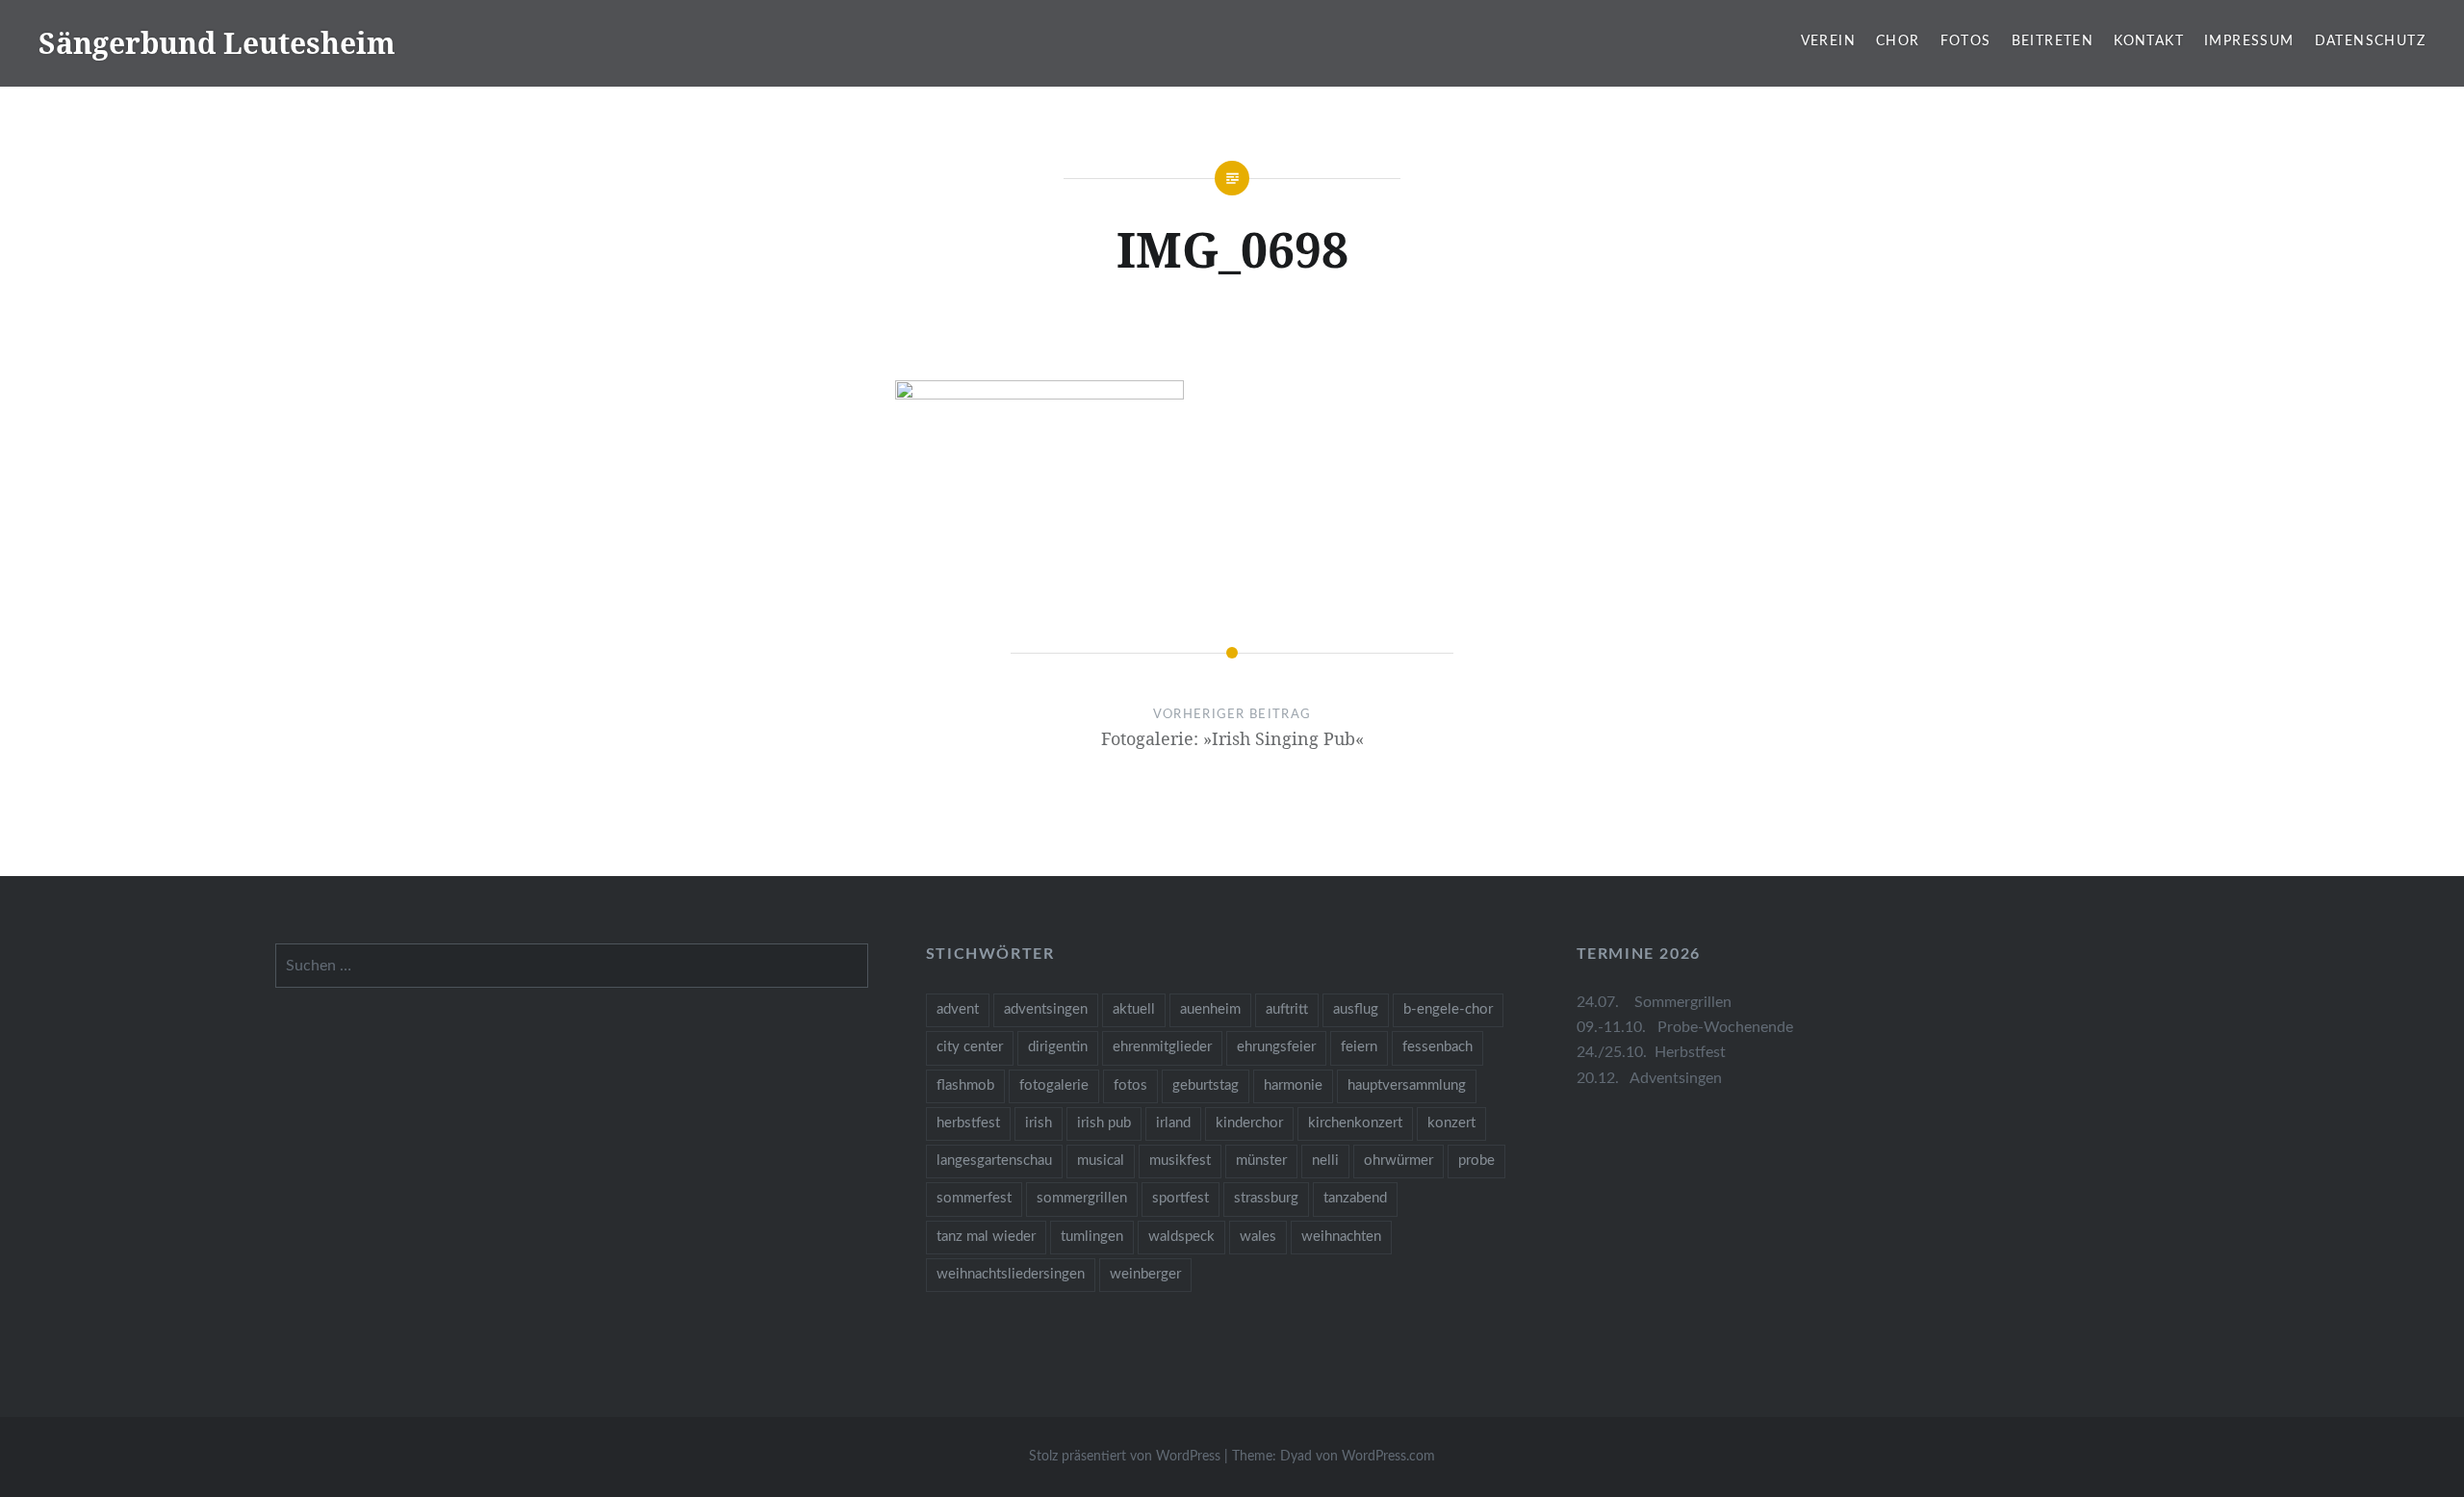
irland (1173, 1123)
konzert (1451, 1123)
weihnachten (1341, 1237)
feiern (1359, 1047)
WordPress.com (1388, 1457)
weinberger (1145, 1274)
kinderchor (1249, 1123)
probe (1476, 1161)
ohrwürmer (1399, 1161)
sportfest (1181, 1198)
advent (958, 1009)
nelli (1325, 1161)
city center (970, 1047)
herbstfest (968, 1123)
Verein (1828, 41)
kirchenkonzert (1355, 1123)
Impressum (2249, 41)
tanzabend (1355, 1198)
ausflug (1356, 1009)
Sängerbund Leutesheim (217, 43)
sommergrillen (1082, 1198)
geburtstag (1206, 1085)
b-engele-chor (1448, 1009)
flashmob (965, 1085)
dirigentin (1058, 1047)
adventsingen (1046, 1009)
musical (1101, 1161)
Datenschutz (2370, 41)
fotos (1130, 1085)
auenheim (1210, 1009)
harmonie (1293, 1085)
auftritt (1287, 1009)
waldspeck (1181, 1237)
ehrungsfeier (1276, 1047)
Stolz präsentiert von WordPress (1125, 1457)
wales (1258, 1237)
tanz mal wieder (986, 1237)
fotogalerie (1054, 1085)
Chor (1898, 41)
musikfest (1180, 1161)
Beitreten (2053, 41)
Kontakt (2149, 41)
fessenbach (1437, 1047)
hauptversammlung (1407, 1085)
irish (1039, 1123)
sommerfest (974, 1198)
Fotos (1966, 41)
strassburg (1266, 1198)
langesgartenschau (994, 1161)
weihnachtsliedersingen (1011, 1274)
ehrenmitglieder (1162, 1047)
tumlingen (1092, 1237)
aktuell (1134, 1009)
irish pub (1104, 1123)
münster (1261, 1161)
